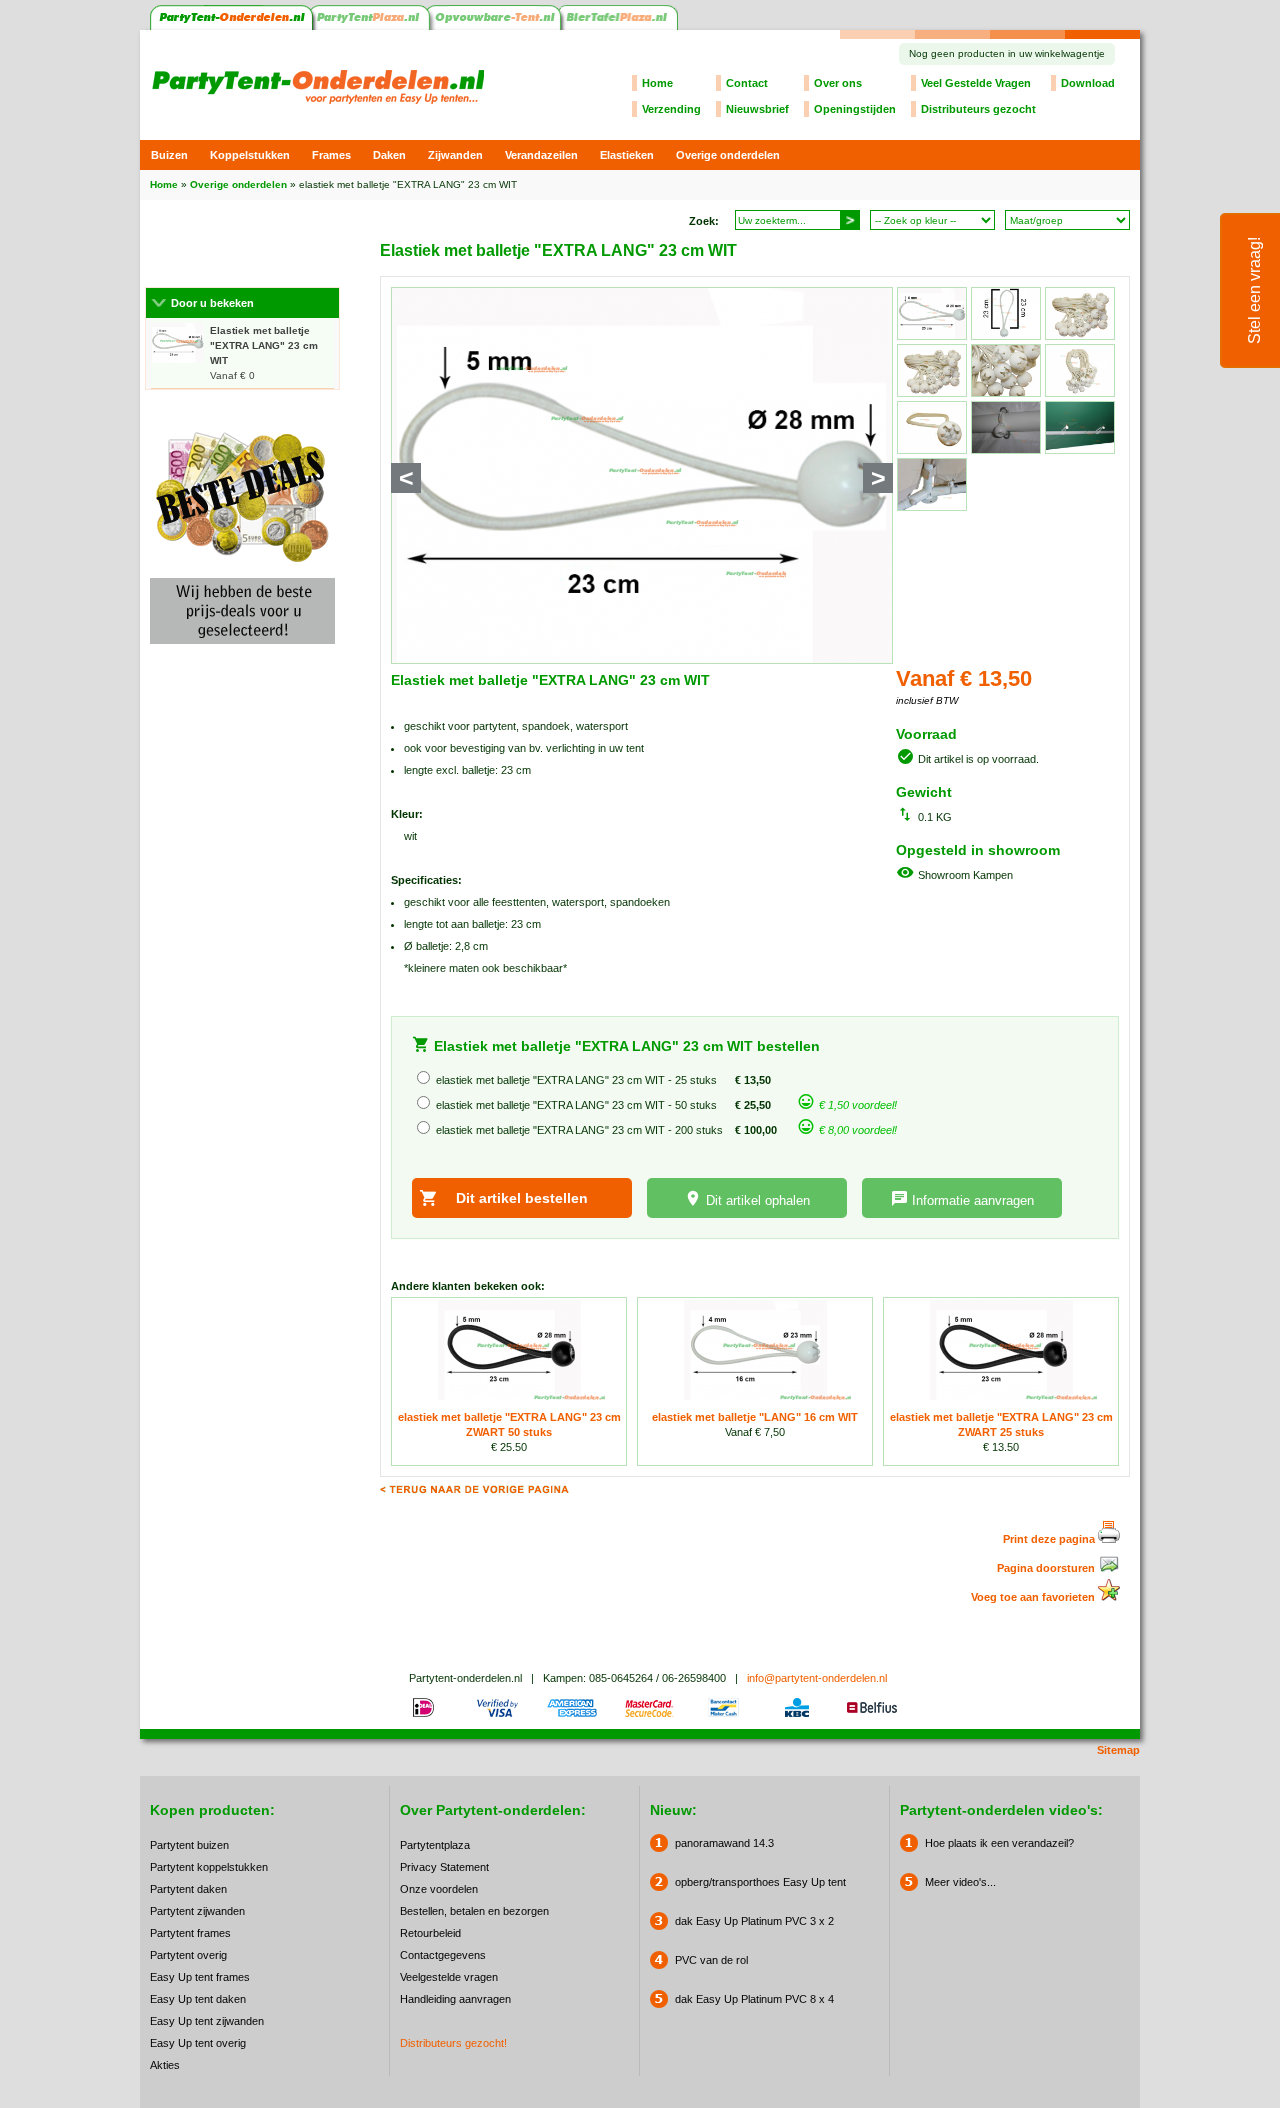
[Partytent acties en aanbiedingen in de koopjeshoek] (242, 650)
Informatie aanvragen (973, 1200)
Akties (165, 2065)
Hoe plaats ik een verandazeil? (999, 1843)
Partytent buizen (189, 1845)
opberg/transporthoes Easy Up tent (760, 1882)
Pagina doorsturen (1047, 1568)
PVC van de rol (711, 1960)
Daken (389, 155)
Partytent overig (188, 1955)
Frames (331, 155)
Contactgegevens (443, 1955)
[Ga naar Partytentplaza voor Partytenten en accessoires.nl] (371, 26)
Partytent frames (190, 1933)
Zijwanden (455, 155)
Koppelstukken (250, 155)
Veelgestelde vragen (449, 1977)
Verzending (671, 109)
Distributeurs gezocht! (453, 2043)
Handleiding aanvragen (455, 1999)
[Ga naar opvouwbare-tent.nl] (495, 26)
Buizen (169, 155)
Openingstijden (855, 109)
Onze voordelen (439, 1889)
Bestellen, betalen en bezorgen (474, 1911)
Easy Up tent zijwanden (207, 2021)
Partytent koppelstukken (209, 1867)
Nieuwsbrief (757, 109)
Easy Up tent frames (200, 1977)
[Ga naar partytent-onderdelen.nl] (231, 26)
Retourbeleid (430, 1933)
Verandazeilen (541, 155)
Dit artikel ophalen (758, 1200)
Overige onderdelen (728, 155)
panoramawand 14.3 (724, 1843)
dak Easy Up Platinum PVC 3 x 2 (754, 1921)
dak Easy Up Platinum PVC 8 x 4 (754, 1999)
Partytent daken (188, 1889)
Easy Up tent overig (198, 2043)
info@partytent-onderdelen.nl (817, 1678)
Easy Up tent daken (198, 1999)
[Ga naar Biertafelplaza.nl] (619, 26)
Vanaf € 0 (264, 353)
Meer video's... (960, 1882)
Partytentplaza (435, 1845)
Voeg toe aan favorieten (1034, 1597)
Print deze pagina (1050, 1539)
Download (1088, 83)
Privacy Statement (444, 1867)
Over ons (838, 83)
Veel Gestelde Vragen (976, 83)
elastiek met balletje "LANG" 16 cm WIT (755, 1417)
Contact (747, 83)
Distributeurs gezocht (978, 109)
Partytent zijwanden (197, 1911)
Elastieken (627, 155)
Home (657, 83)
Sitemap (1118, 1750)
